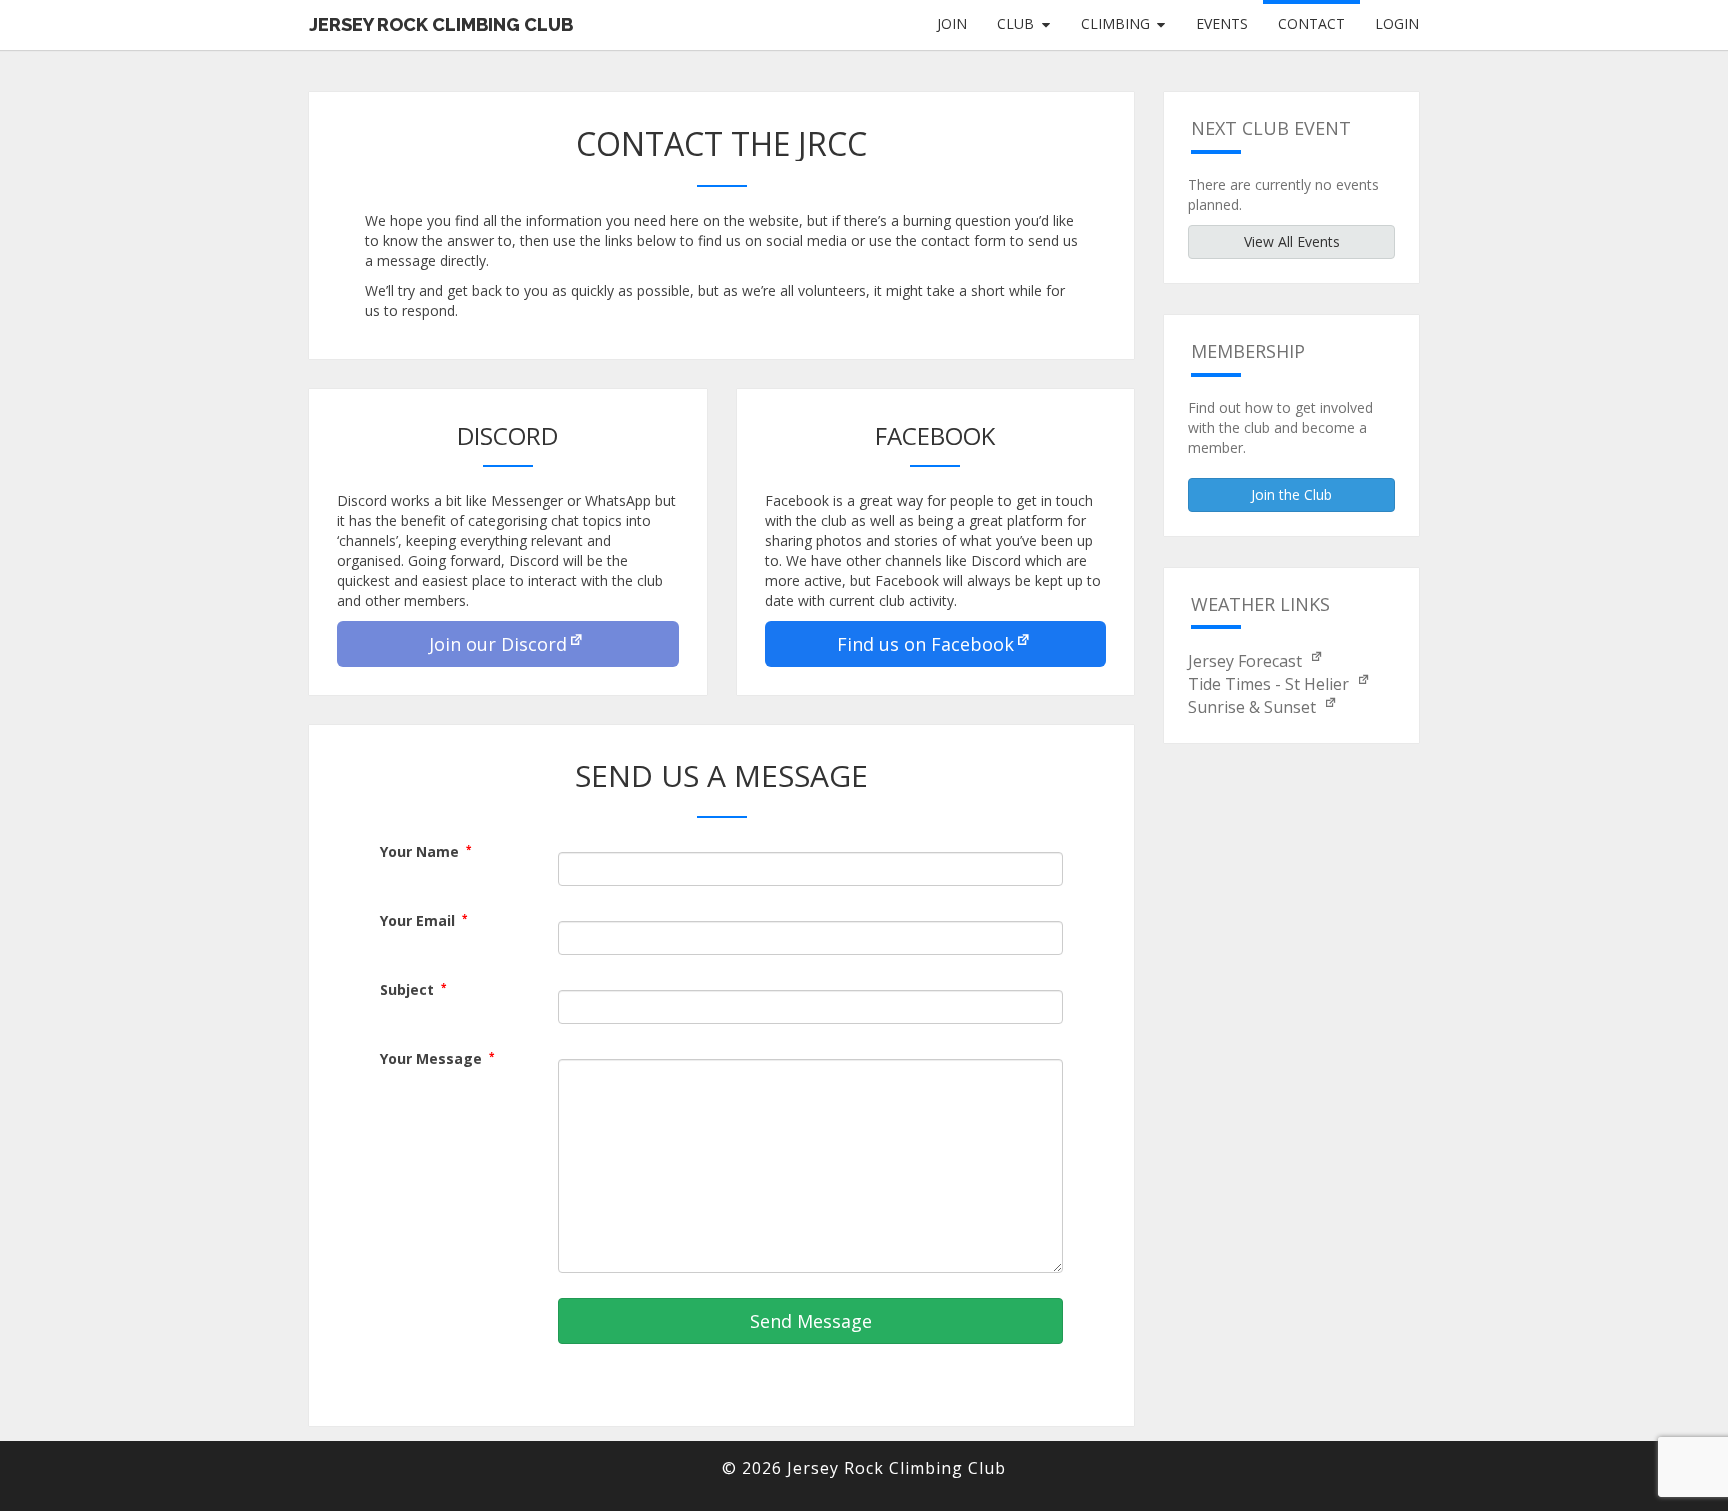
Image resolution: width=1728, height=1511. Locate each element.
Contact (1311, 23)
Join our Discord (498, 644)
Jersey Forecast (1247, 661)
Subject (413, 989)
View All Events (1292, 241)
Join (952, 23)
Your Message (437, 1058)
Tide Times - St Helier (1270, 684)
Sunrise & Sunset (1254, 707)
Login (1397, 23)
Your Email (423, 920)
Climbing (1115, 23)
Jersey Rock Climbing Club (441, 24)
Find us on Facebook (925, 644)
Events (1222, 23)
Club (1015, 23)
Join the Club (1291, 494)
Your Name (425, 851)
